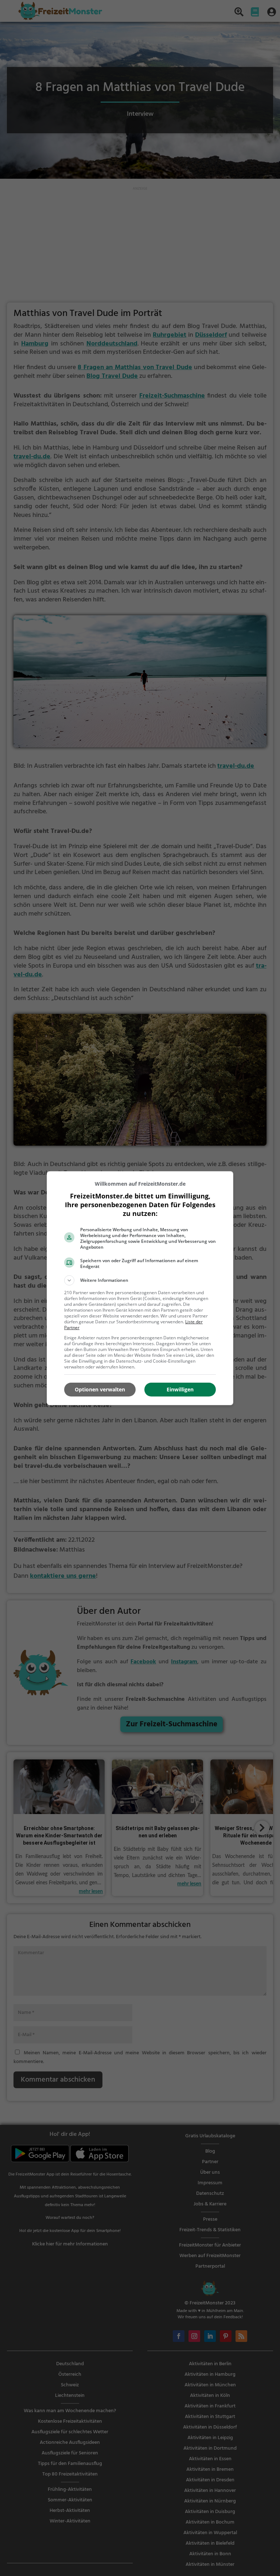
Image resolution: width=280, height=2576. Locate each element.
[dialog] (140, 1288)
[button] (140, 1280)
